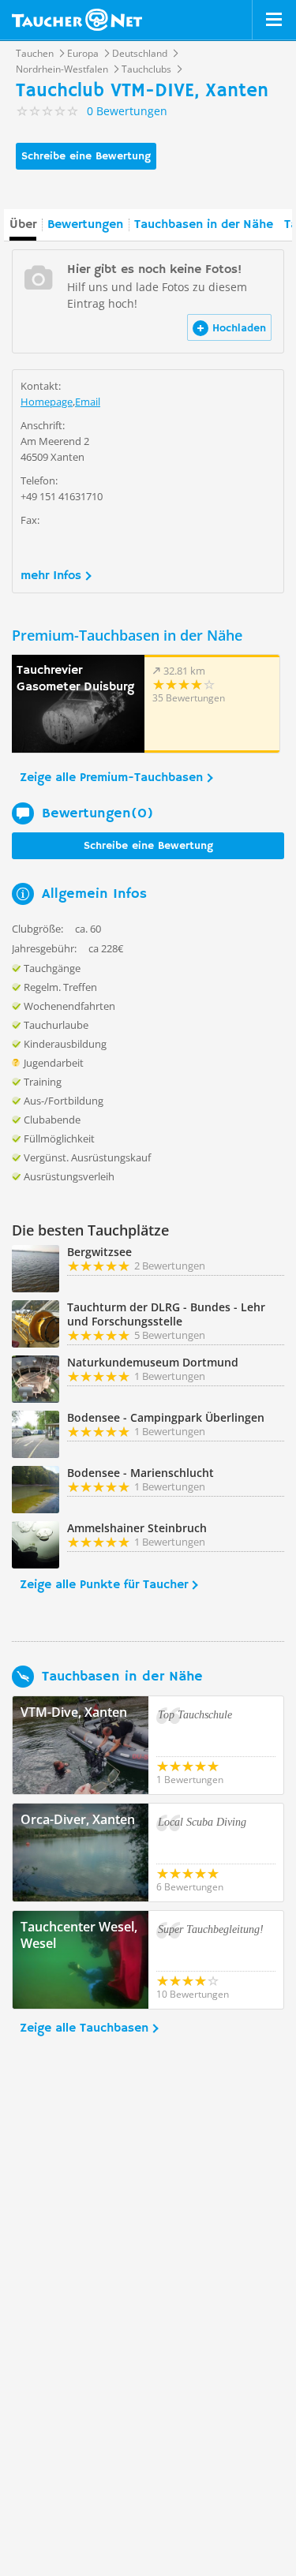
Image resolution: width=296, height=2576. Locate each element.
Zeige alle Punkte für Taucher (104, 1585)
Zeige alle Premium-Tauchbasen (111, 778)
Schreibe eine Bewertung (86, 156)
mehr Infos (51, 576)
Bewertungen (85, 225)
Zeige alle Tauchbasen (84, 2028)
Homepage (47, 402)
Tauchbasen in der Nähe (204, 225)
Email (88, 402)
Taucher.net (77, 20)
